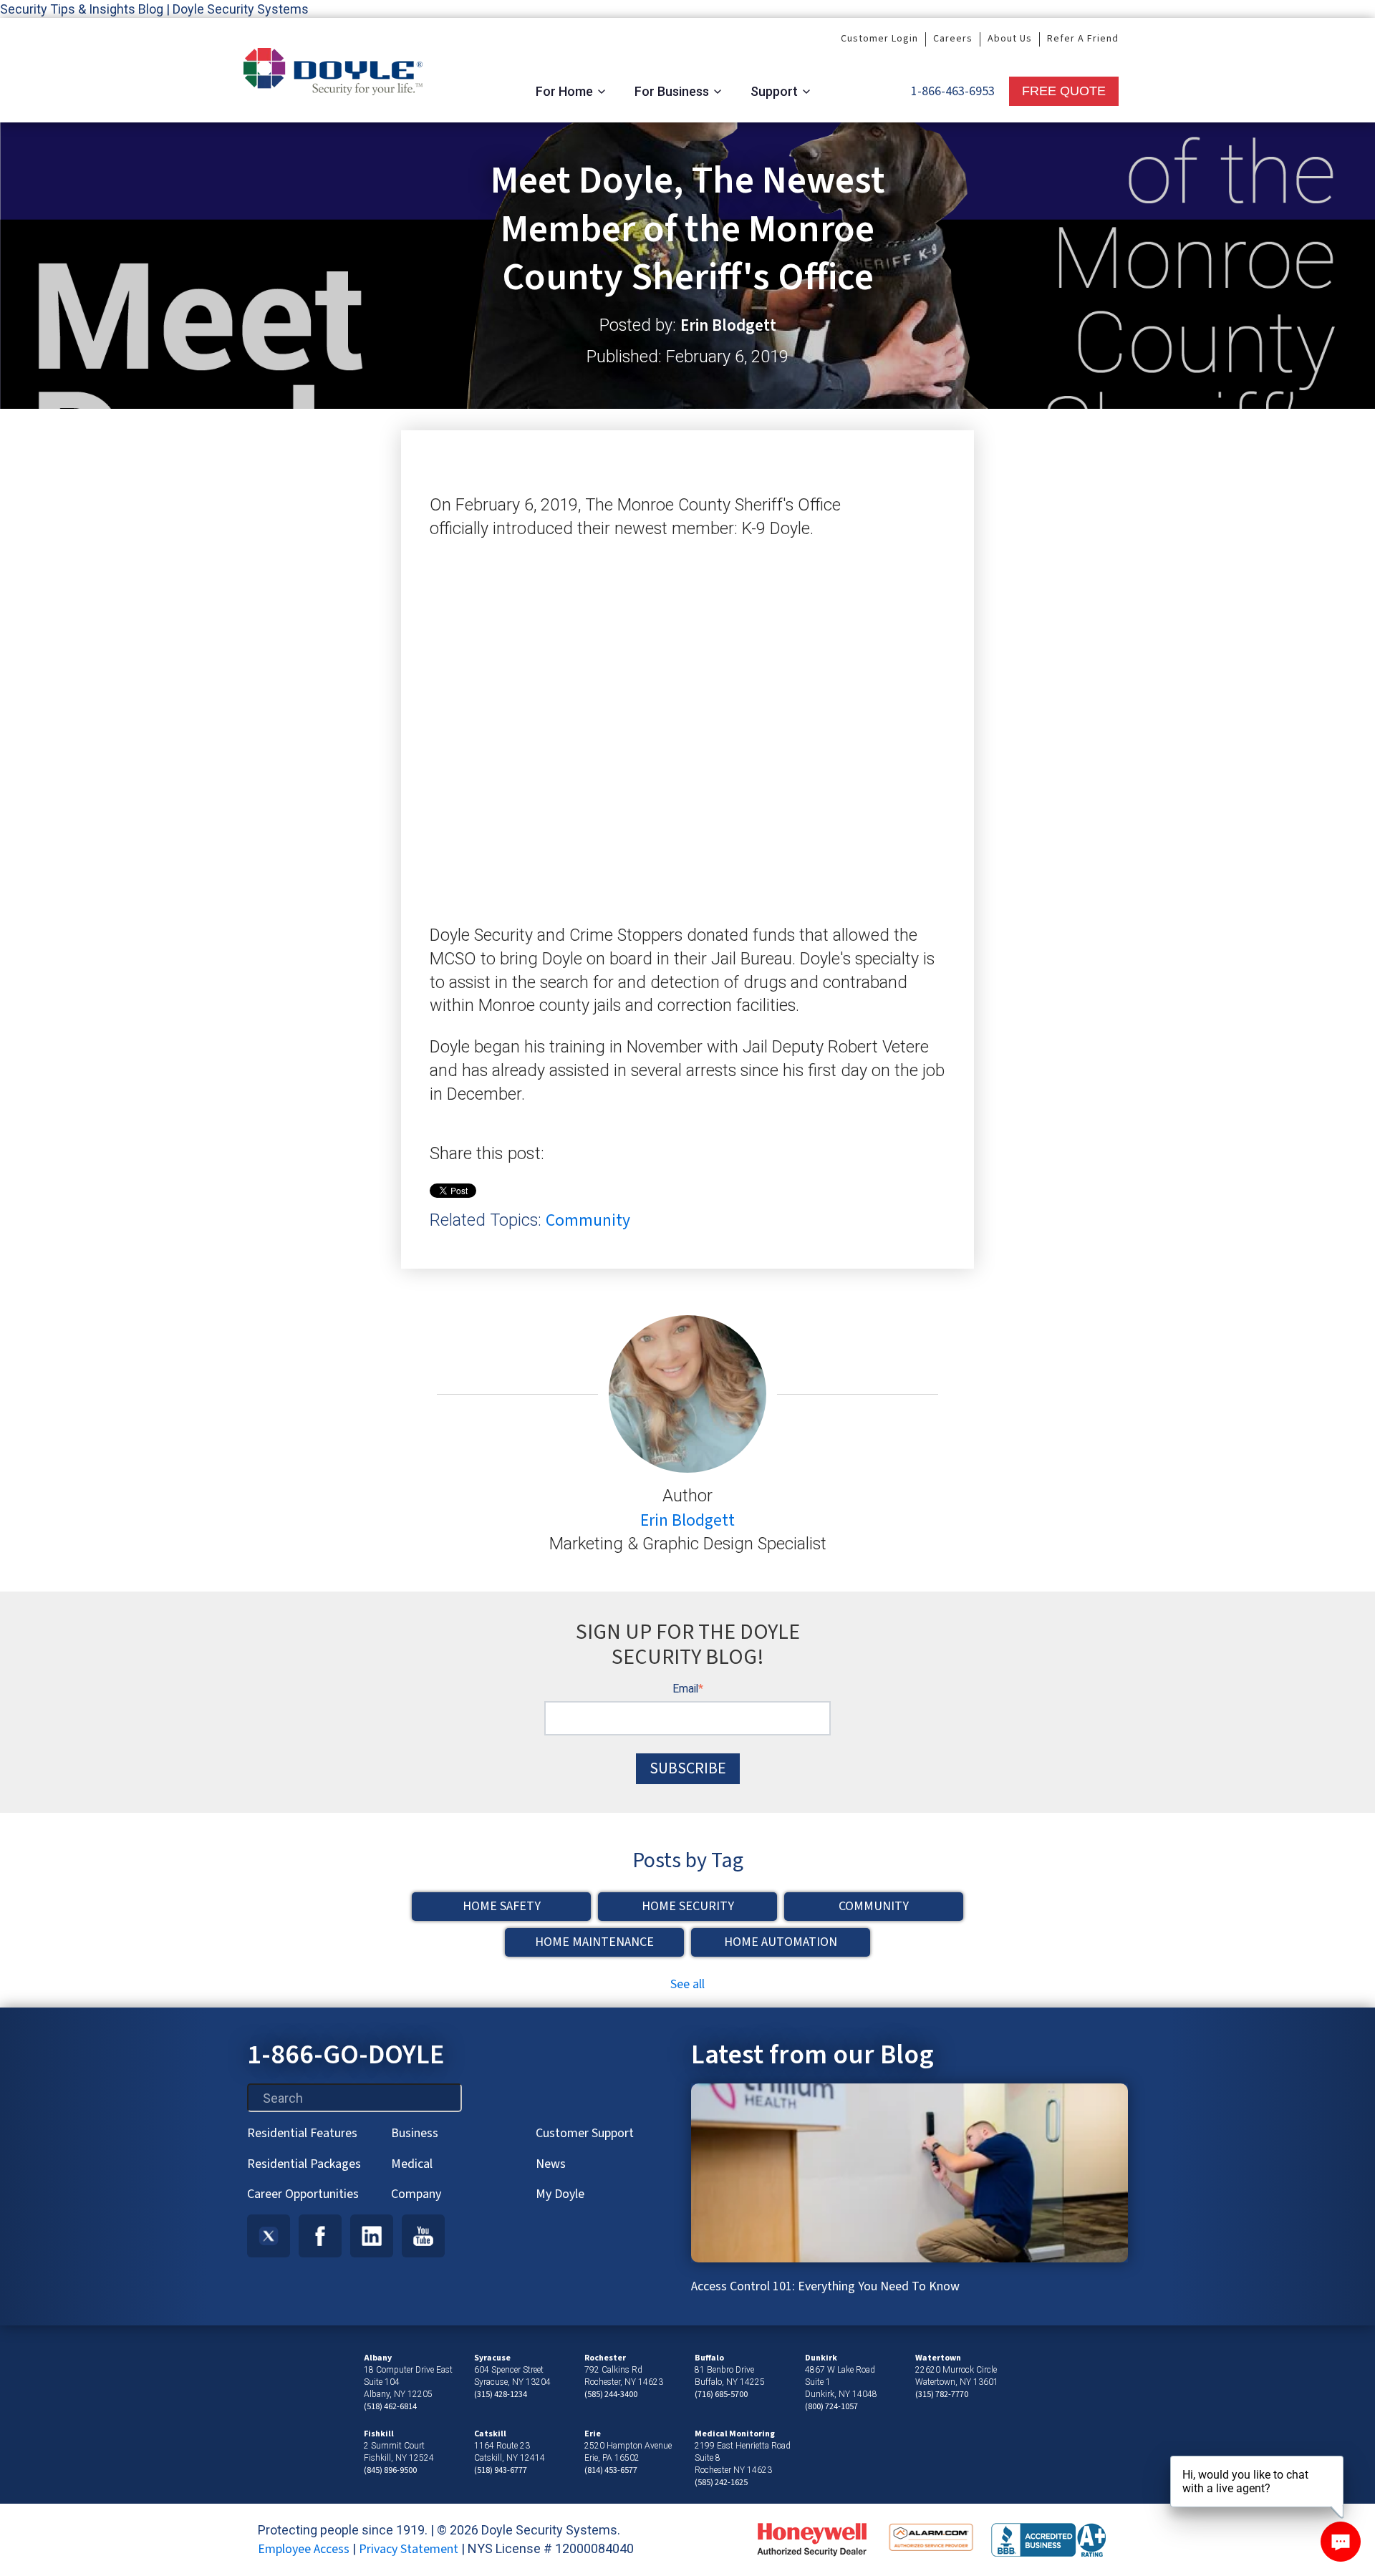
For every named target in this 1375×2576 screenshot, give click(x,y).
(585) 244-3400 (611, 2395)
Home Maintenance (594, 1942)
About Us (1010, 39)
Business (415, 2133)
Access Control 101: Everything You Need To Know (825, 2286)
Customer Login (879, 39)
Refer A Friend (1083, 39)
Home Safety (502, 1906)
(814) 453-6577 (611, 2470)
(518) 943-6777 (501, 2470)
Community (588, 1220)
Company (416, 2194)
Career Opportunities (303, 2194)
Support (774, 91)
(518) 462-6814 (390, 2407)
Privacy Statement (409, 2549)
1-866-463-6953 (953, 91)
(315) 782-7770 (942, 2395)
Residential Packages (304, 2164)
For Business (672, 91)
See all (687, 1984)
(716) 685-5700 (721, 2395)
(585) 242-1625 (721, 2483)
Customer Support (585, 2133)
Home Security (688, 1906)
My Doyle (560, 2194)
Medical (412, 2164)
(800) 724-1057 (831, 2407)
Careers (953, 39)
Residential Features (302, 2133)
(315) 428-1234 (501, 2395)
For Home (564, 91)
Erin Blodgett (728, 326)
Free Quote (1064, 91)
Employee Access (304, 2549)
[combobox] (354, 2098)
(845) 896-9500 (390, 2470)
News (551, 2164)
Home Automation (781, 1942)
